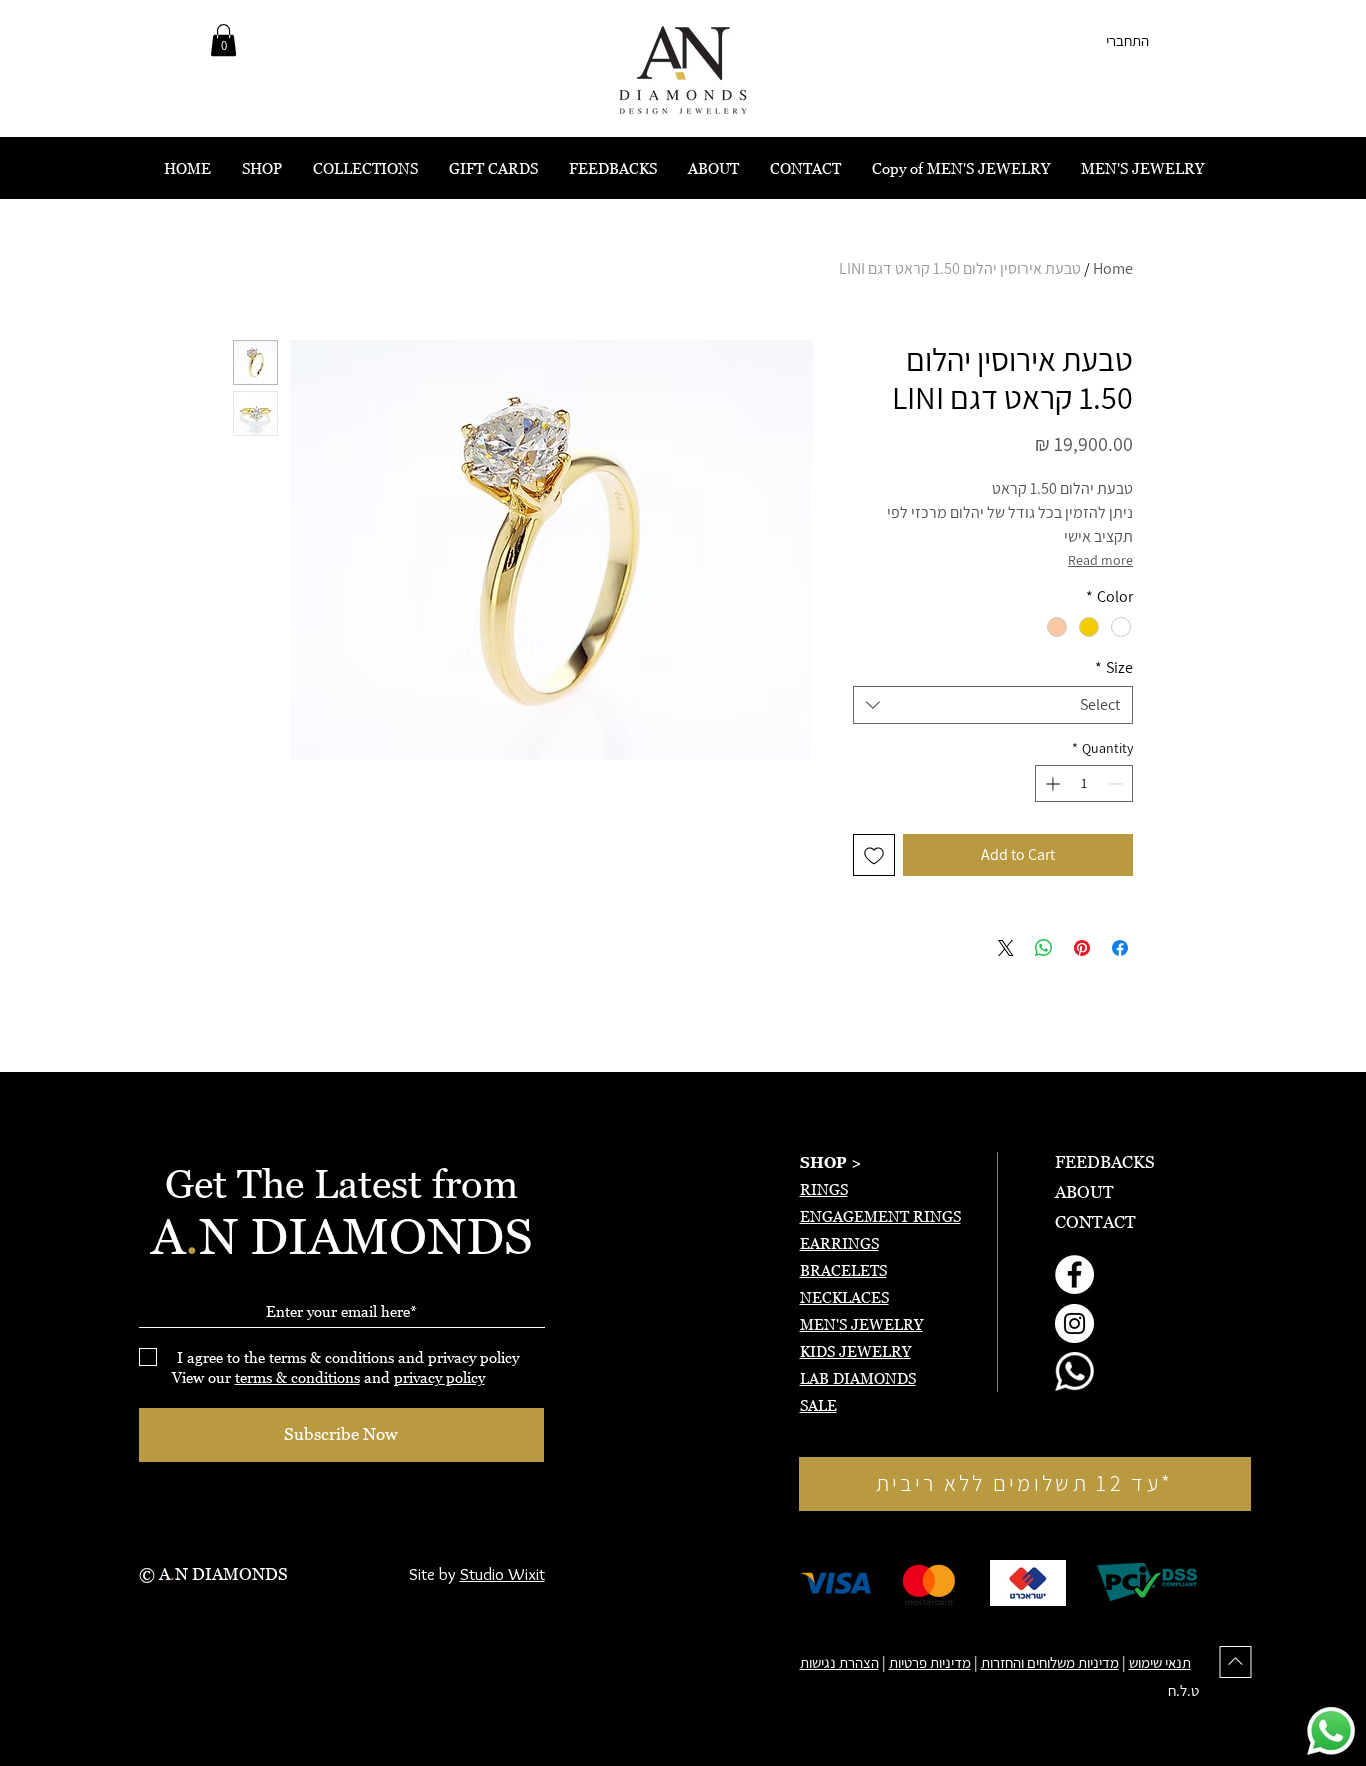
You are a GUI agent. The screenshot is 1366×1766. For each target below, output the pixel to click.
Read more (1100, 560)
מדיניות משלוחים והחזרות (1050, 1662)
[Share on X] (1006, 948)
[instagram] (1074, 1323)
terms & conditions (297, 1377)
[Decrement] (1117, 783)
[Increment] (1050, 783)
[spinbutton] (1084, 783)
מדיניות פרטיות (930, 1662)
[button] (223, 40)
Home (1113, 268)
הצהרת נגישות (839, 1662)
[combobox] (993, 705)
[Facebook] (1074, 1274)
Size (1114, 668)
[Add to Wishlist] (874, 855)
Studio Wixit (502, 1574)
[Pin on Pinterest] (1082, 948)
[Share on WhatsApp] (1044, 948)
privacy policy (439, 1377)
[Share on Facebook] (1120, 948)
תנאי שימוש (1160, 1662)
